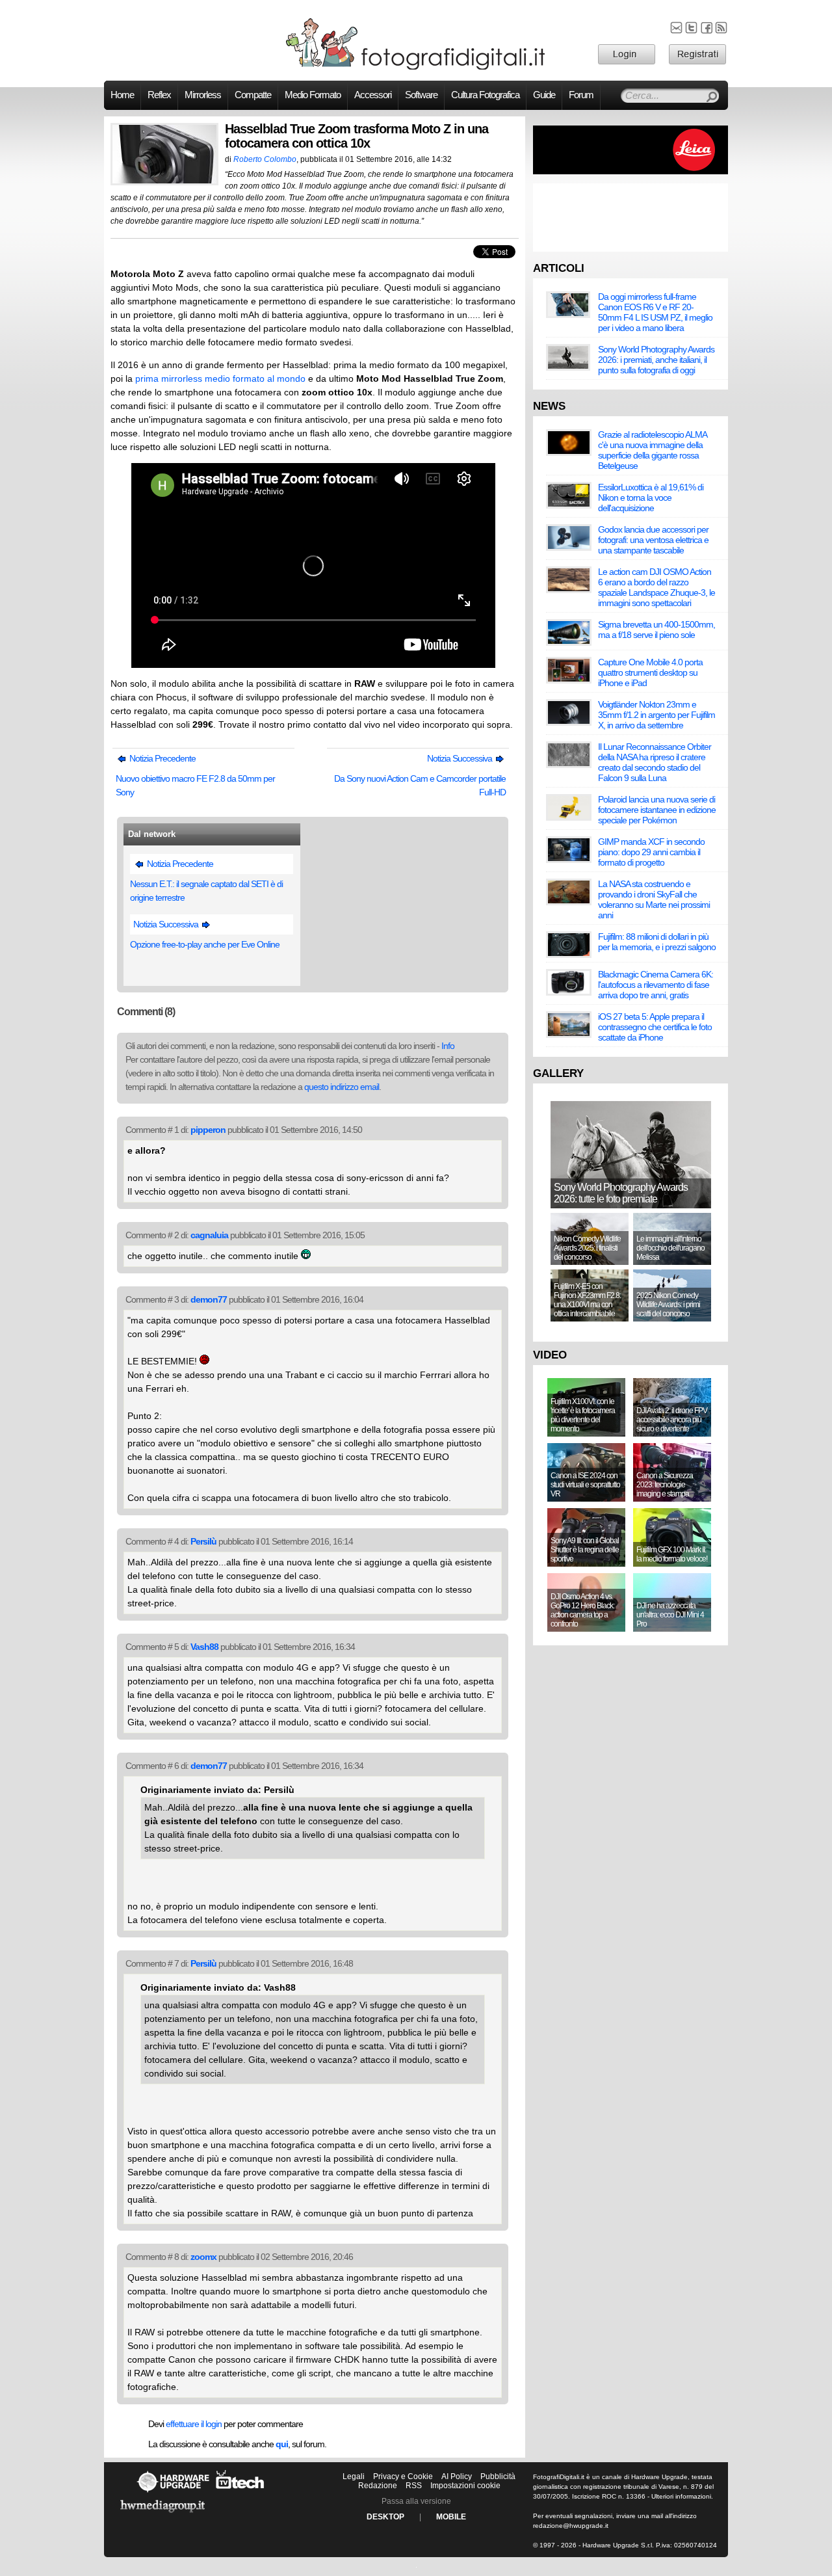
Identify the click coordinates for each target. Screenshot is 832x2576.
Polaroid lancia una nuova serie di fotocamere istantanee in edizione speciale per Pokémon (657, 810)
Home (122, 95)
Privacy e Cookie (403, 2476)
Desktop (385, 2517)
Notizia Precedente (162, 758)
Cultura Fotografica (485, 95)
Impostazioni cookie (465, 2486)
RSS (414, 2486)
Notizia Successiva (461, 758)
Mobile (451, 2517)
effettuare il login (194, 2424)
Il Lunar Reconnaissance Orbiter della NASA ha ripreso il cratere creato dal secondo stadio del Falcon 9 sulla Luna (655, 762)
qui (282, 2444)
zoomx (203, 2257)
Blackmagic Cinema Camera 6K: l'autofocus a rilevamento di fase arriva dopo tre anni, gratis (656, 985)
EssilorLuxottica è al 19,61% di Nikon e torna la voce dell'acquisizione (651, 498)
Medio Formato (313, 95)
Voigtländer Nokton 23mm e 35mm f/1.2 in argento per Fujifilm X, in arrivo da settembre (656, 715)
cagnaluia (209, 1235)
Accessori (373, 95)
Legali (354, 2476)
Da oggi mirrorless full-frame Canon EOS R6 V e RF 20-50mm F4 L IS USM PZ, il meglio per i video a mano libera (655, 312)
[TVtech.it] (240, 2492)
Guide (544, 95)
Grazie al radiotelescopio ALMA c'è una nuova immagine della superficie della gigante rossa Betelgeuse (652, 450)
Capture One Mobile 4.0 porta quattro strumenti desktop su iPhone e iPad (650, 672)
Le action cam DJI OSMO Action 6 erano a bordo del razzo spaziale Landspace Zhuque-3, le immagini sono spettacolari (656, 587)
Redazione (378, 2486)
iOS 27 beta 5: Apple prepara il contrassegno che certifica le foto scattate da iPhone (655, 1027)
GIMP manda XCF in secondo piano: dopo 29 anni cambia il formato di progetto (651, 852)
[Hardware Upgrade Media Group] (162, 2515)
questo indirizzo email (342, 1087)
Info (448, 1046)
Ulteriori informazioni (681, 2496)
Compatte (253, 95)
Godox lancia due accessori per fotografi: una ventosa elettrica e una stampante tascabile (653, 540)
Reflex (159, 95)
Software (421, 95)
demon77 (209, 1299)
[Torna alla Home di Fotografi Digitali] (416, 68)
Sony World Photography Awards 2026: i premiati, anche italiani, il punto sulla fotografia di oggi (656, 360)
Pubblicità (498, 2476)
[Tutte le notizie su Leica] (630, 172)
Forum (581, 95)
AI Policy (457, 2476)
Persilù (203, 1541)
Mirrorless (203, 95)
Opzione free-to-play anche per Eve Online (205, 944)
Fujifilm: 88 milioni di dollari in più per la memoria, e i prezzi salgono (657, 942)
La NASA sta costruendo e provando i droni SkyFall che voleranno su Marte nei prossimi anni (654, 899)
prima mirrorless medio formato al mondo (220, 378)
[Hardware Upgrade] (173, 2492)
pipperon (208, 1130)
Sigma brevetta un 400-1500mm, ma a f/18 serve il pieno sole (656, 630)
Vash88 (204, 1647)
